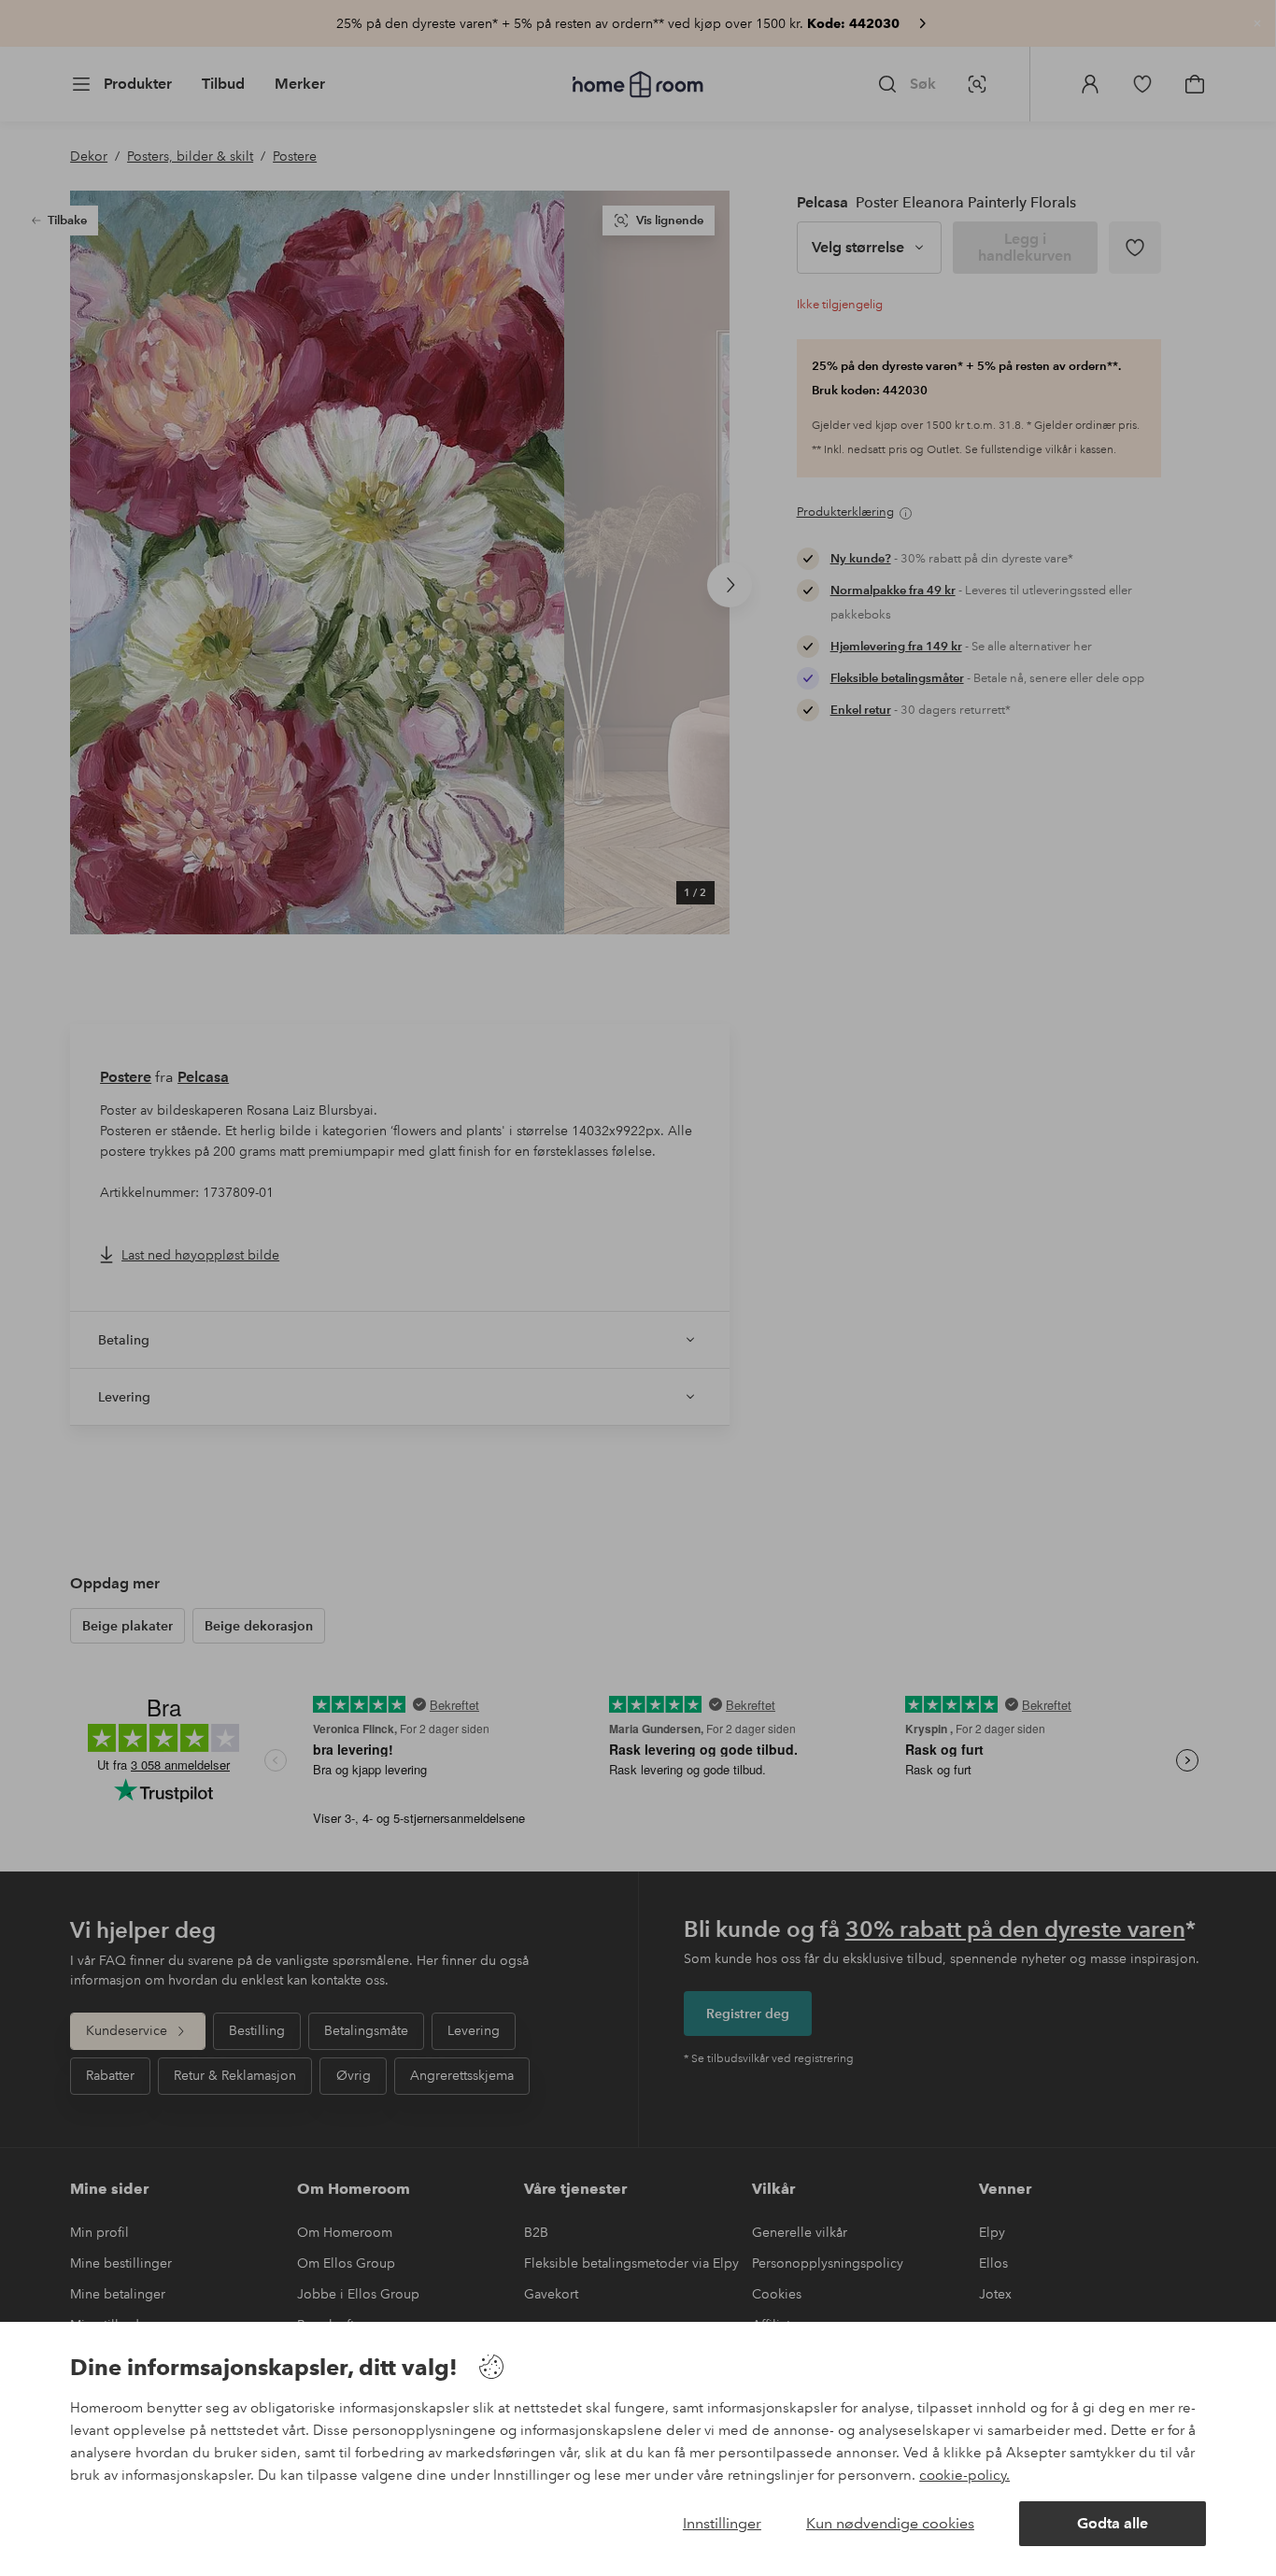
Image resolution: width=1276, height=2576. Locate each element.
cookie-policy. (964, 2475)
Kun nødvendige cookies (890, 2523)
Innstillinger (722, 2523)
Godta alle (1113, 2523)
